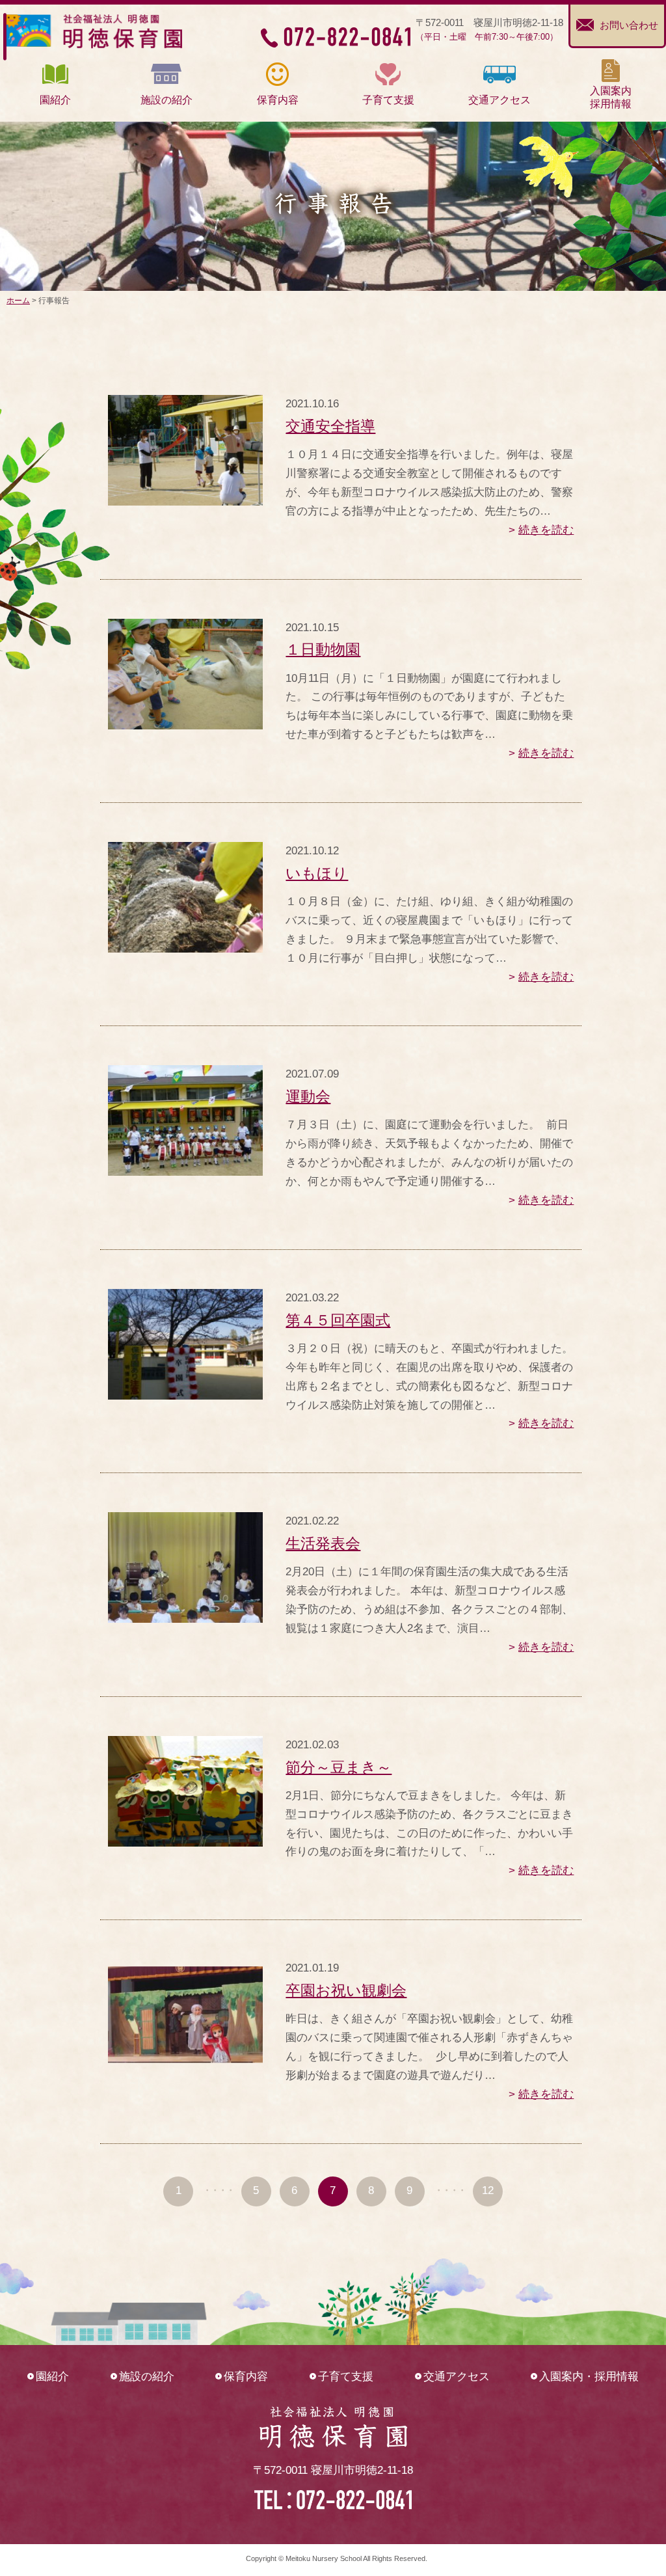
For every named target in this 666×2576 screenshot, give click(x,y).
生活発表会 (323, 1543)
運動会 (308, 1096)
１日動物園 (323, 649)
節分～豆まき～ (339, 1767)
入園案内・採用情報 (589, 2377)
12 (488, 2190)
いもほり (317, 873)
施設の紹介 (147, 2377)
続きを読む (546, 530)
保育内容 (246, 2377)
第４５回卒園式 (338, 1320)
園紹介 (52, 2377)
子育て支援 (346, 2377)
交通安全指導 (330, 426)
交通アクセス (457, 2377)
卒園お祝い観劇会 (346, 1990)
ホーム (18, 301)
